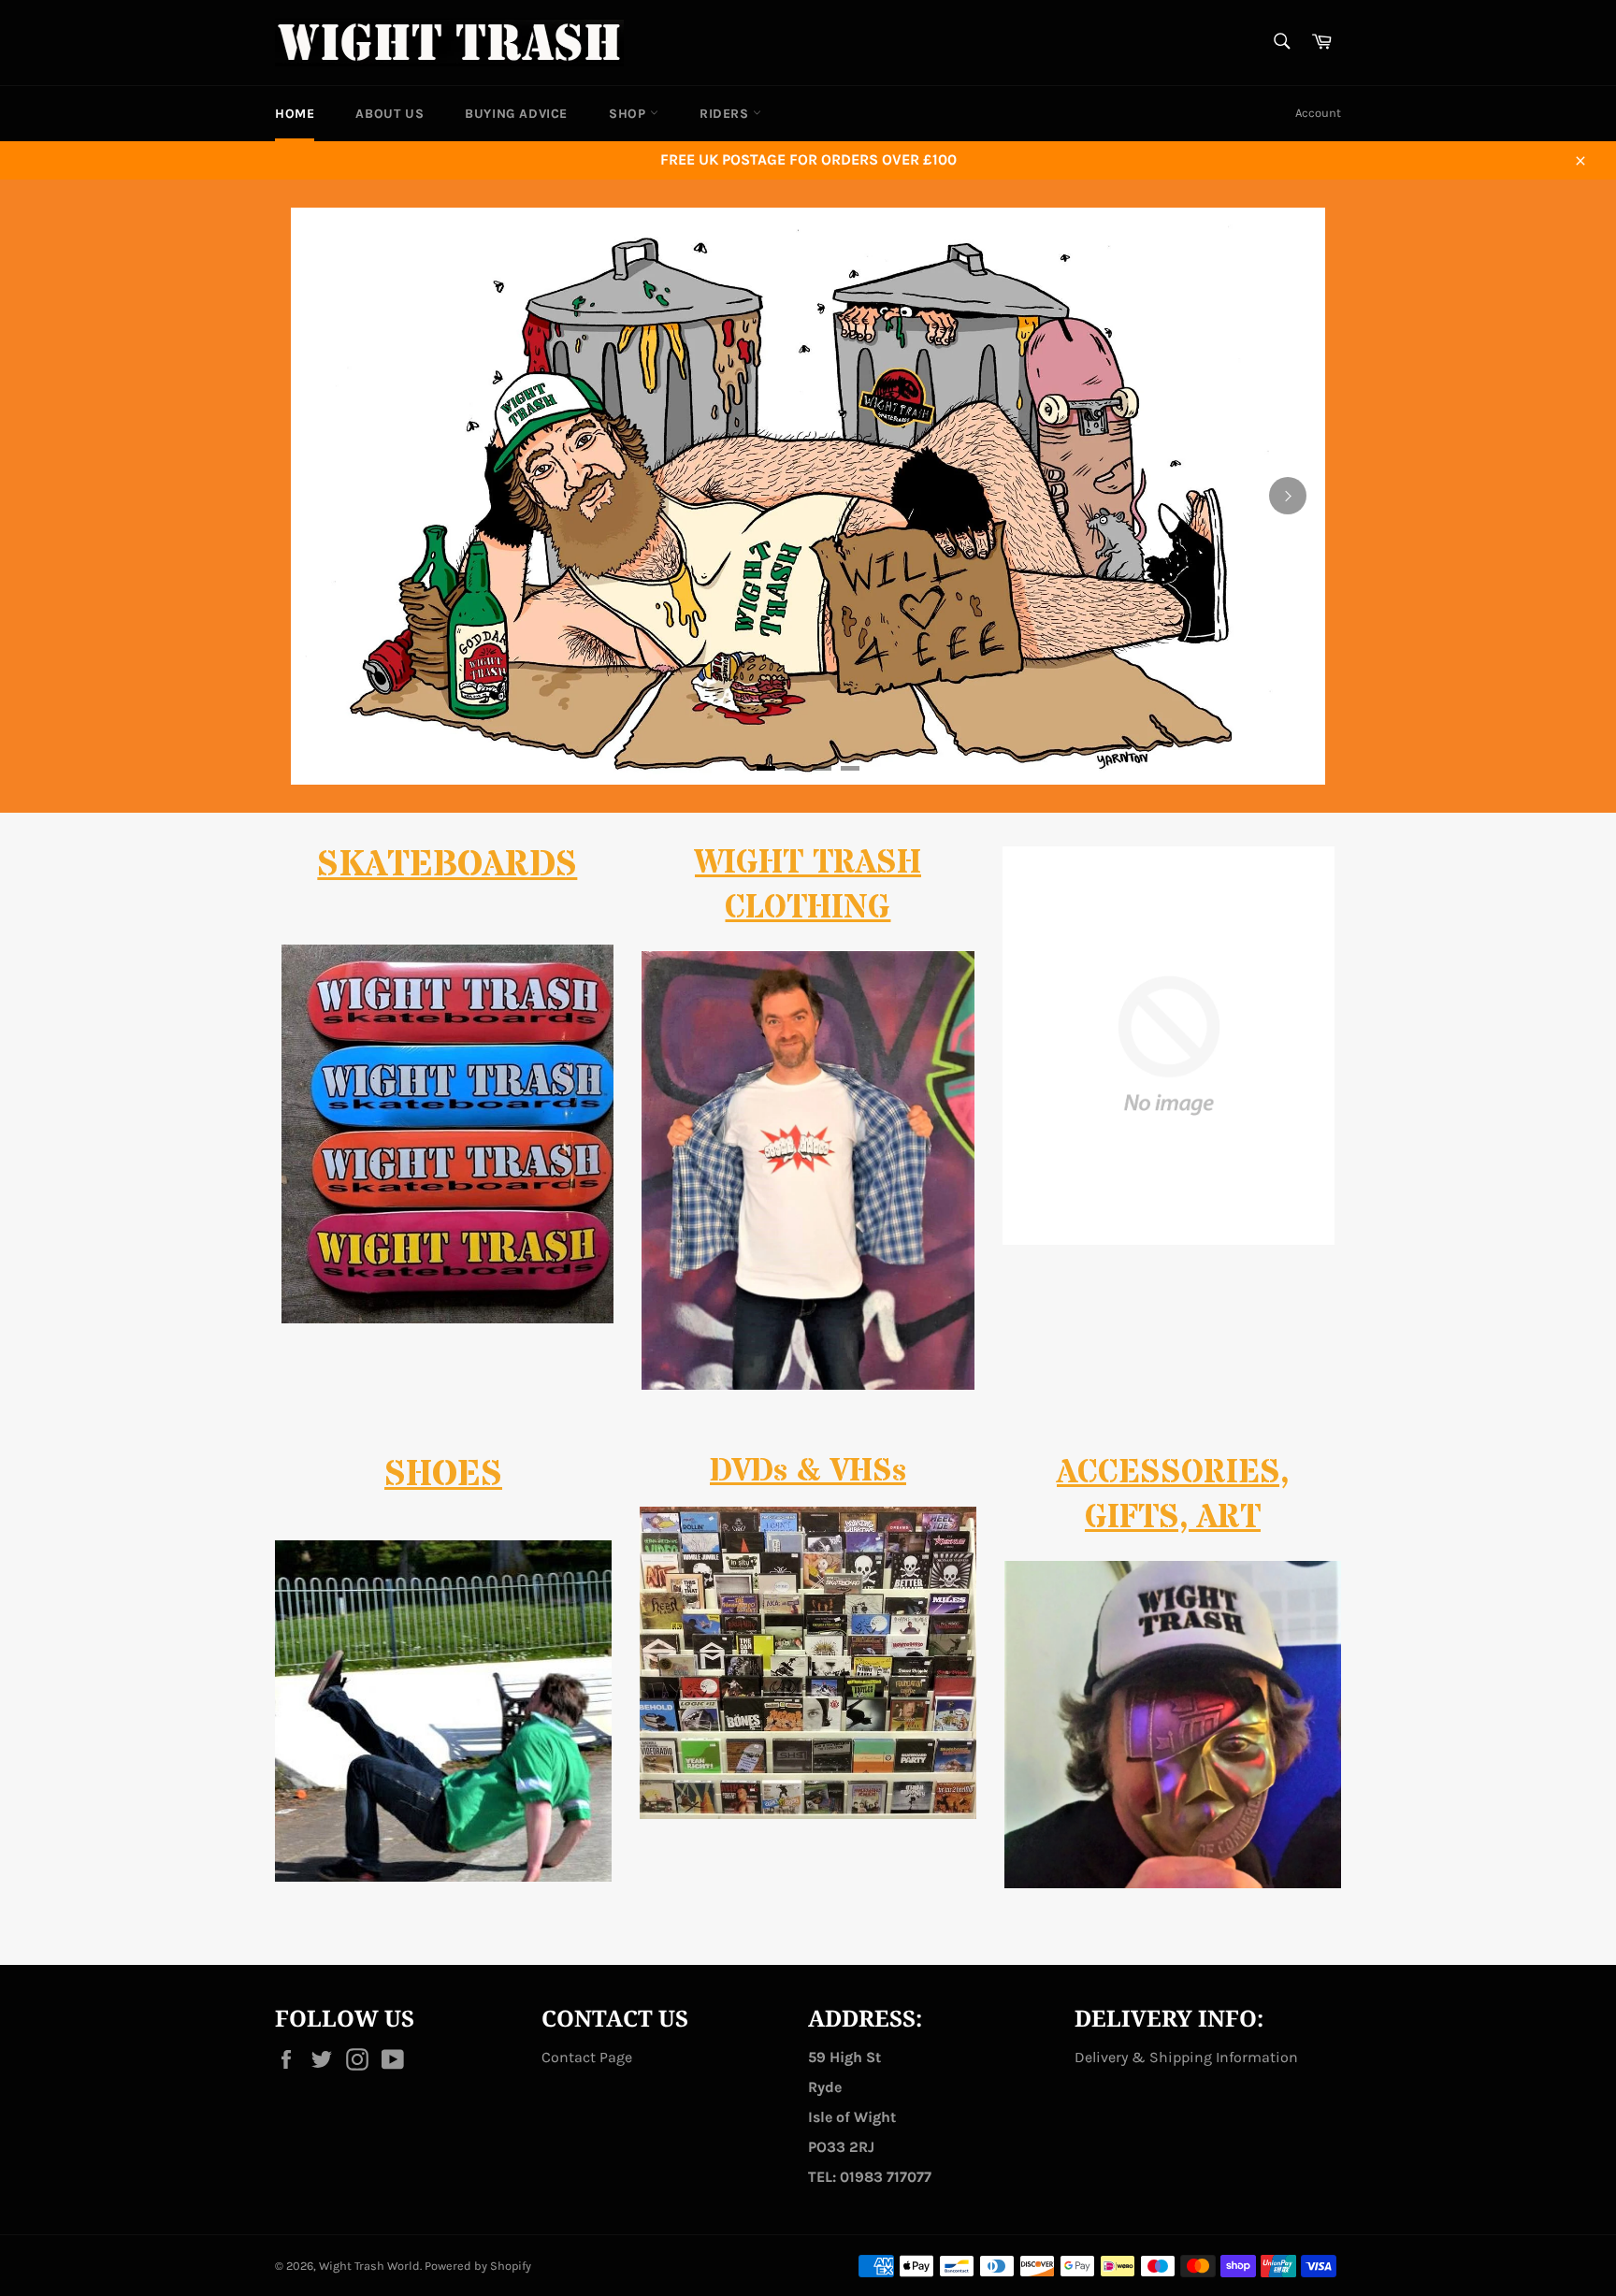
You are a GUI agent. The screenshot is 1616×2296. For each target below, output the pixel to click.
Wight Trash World (369, 2266)
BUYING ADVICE (516, 114)
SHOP (629, 114)
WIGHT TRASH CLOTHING (808, 886)
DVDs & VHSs (808, 1472)
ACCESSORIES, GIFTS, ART (1173, 1495)
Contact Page (587, 2057)
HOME (295, 114)
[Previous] (328, 496)
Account (1318, 113)
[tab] (766, 768)
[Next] (1288, 496)
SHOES (443, 1475)
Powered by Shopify (478, 2266)
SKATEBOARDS (447, 865)
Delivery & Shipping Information (1186, 2057)
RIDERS (726, 114)
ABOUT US (390, 114)
